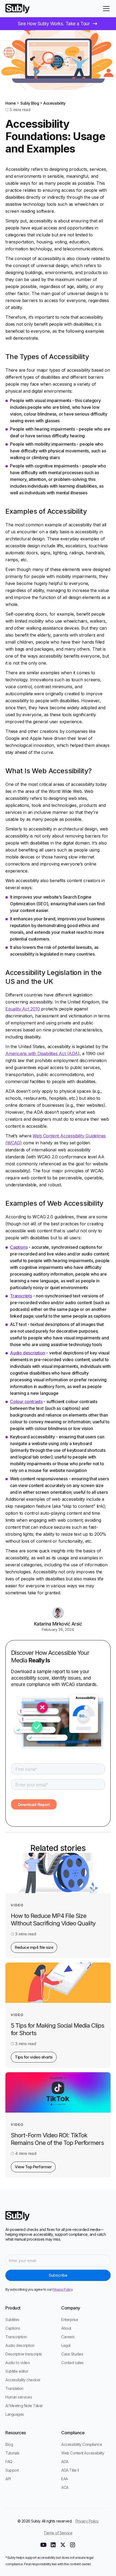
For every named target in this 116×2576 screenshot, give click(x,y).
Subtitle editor (17, 2371)
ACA (65, 2487)
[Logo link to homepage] (18, 9)
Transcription (16, 2337)
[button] (105, 9)
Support (12, 2470)
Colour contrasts (26, 1401)
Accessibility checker (23, 2380)
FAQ (9, 2462)
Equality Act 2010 (23, 1009)
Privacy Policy (87, 2521)
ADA (65, 2462)
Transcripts (21, 1296)
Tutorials (12, 2453)
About (66, 2328)
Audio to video (18, 2363)
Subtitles (12, 2320)
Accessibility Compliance (82, 2444)
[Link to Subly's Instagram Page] (73, 2545)
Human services (19, 2397)
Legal (66, 2345)
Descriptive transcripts (24, 2354)
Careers (68, 2337)
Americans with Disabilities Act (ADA (42, 1053)
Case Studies (72, 2354)
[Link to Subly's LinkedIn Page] (53, 2545)
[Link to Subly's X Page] (63, 2545)
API (8, 2479)
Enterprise (70, 2320)
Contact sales (72, 2363)
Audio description (28, 1353)
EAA (65, 2479)
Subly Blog (30, 103)
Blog (9, 2444)
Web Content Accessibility (83, 2453)
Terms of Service (58, 2533)
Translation (14, 2388)
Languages (15, 2414)
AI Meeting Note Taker (24, 2406)
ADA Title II (70, 2470)
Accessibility (54, 103)
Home (11, 103)
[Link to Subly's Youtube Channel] (43, 2545)
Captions (19, 1247)
